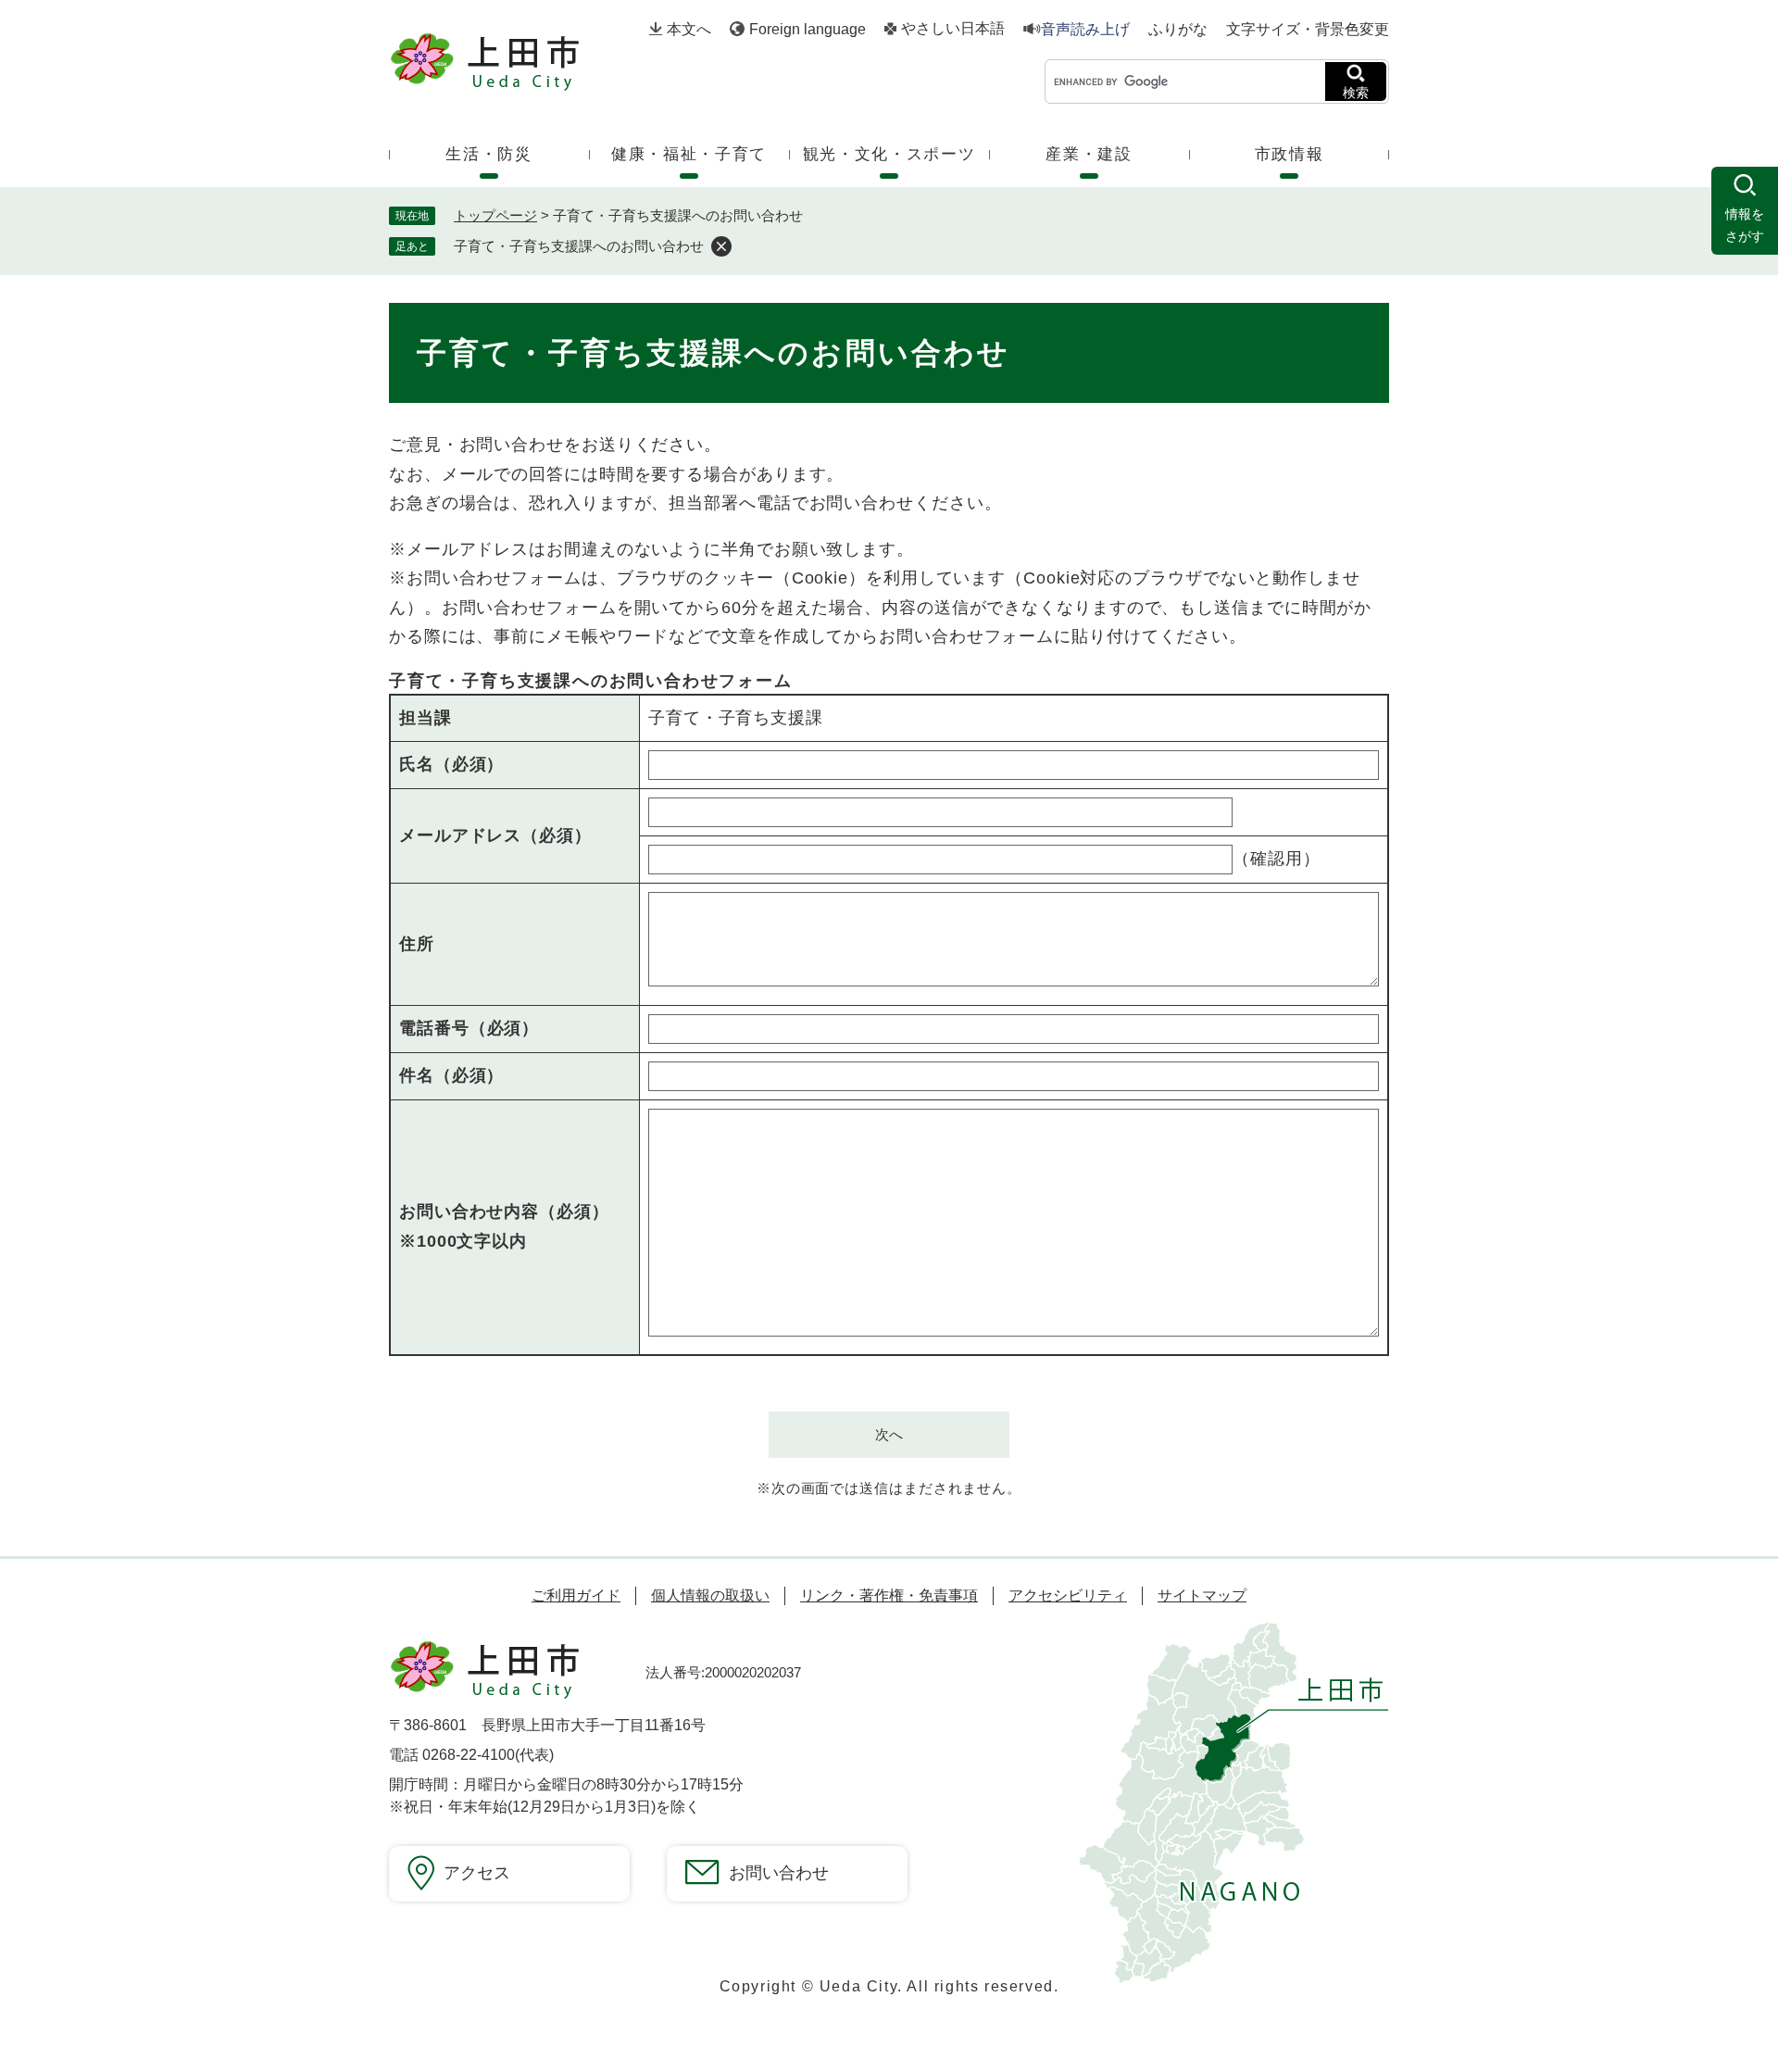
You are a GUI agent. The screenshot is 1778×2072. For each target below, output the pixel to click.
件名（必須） (451, 1075)
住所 (417, 944)
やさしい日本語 (953, 29)
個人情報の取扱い (710, 1595)
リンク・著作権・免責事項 (889, 1595)
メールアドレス (495, 835)
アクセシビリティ (1068, 1595)
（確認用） (1277, 859)
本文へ (689, 29)
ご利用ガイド (576, 1595)
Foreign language (808, 29)
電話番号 (469, 1028)
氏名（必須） (451, 764)
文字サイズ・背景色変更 (1308, 29)
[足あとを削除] (721, 246)
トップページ (495, 215)
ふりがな (1178, 30)
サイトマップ (1202, 1595)
